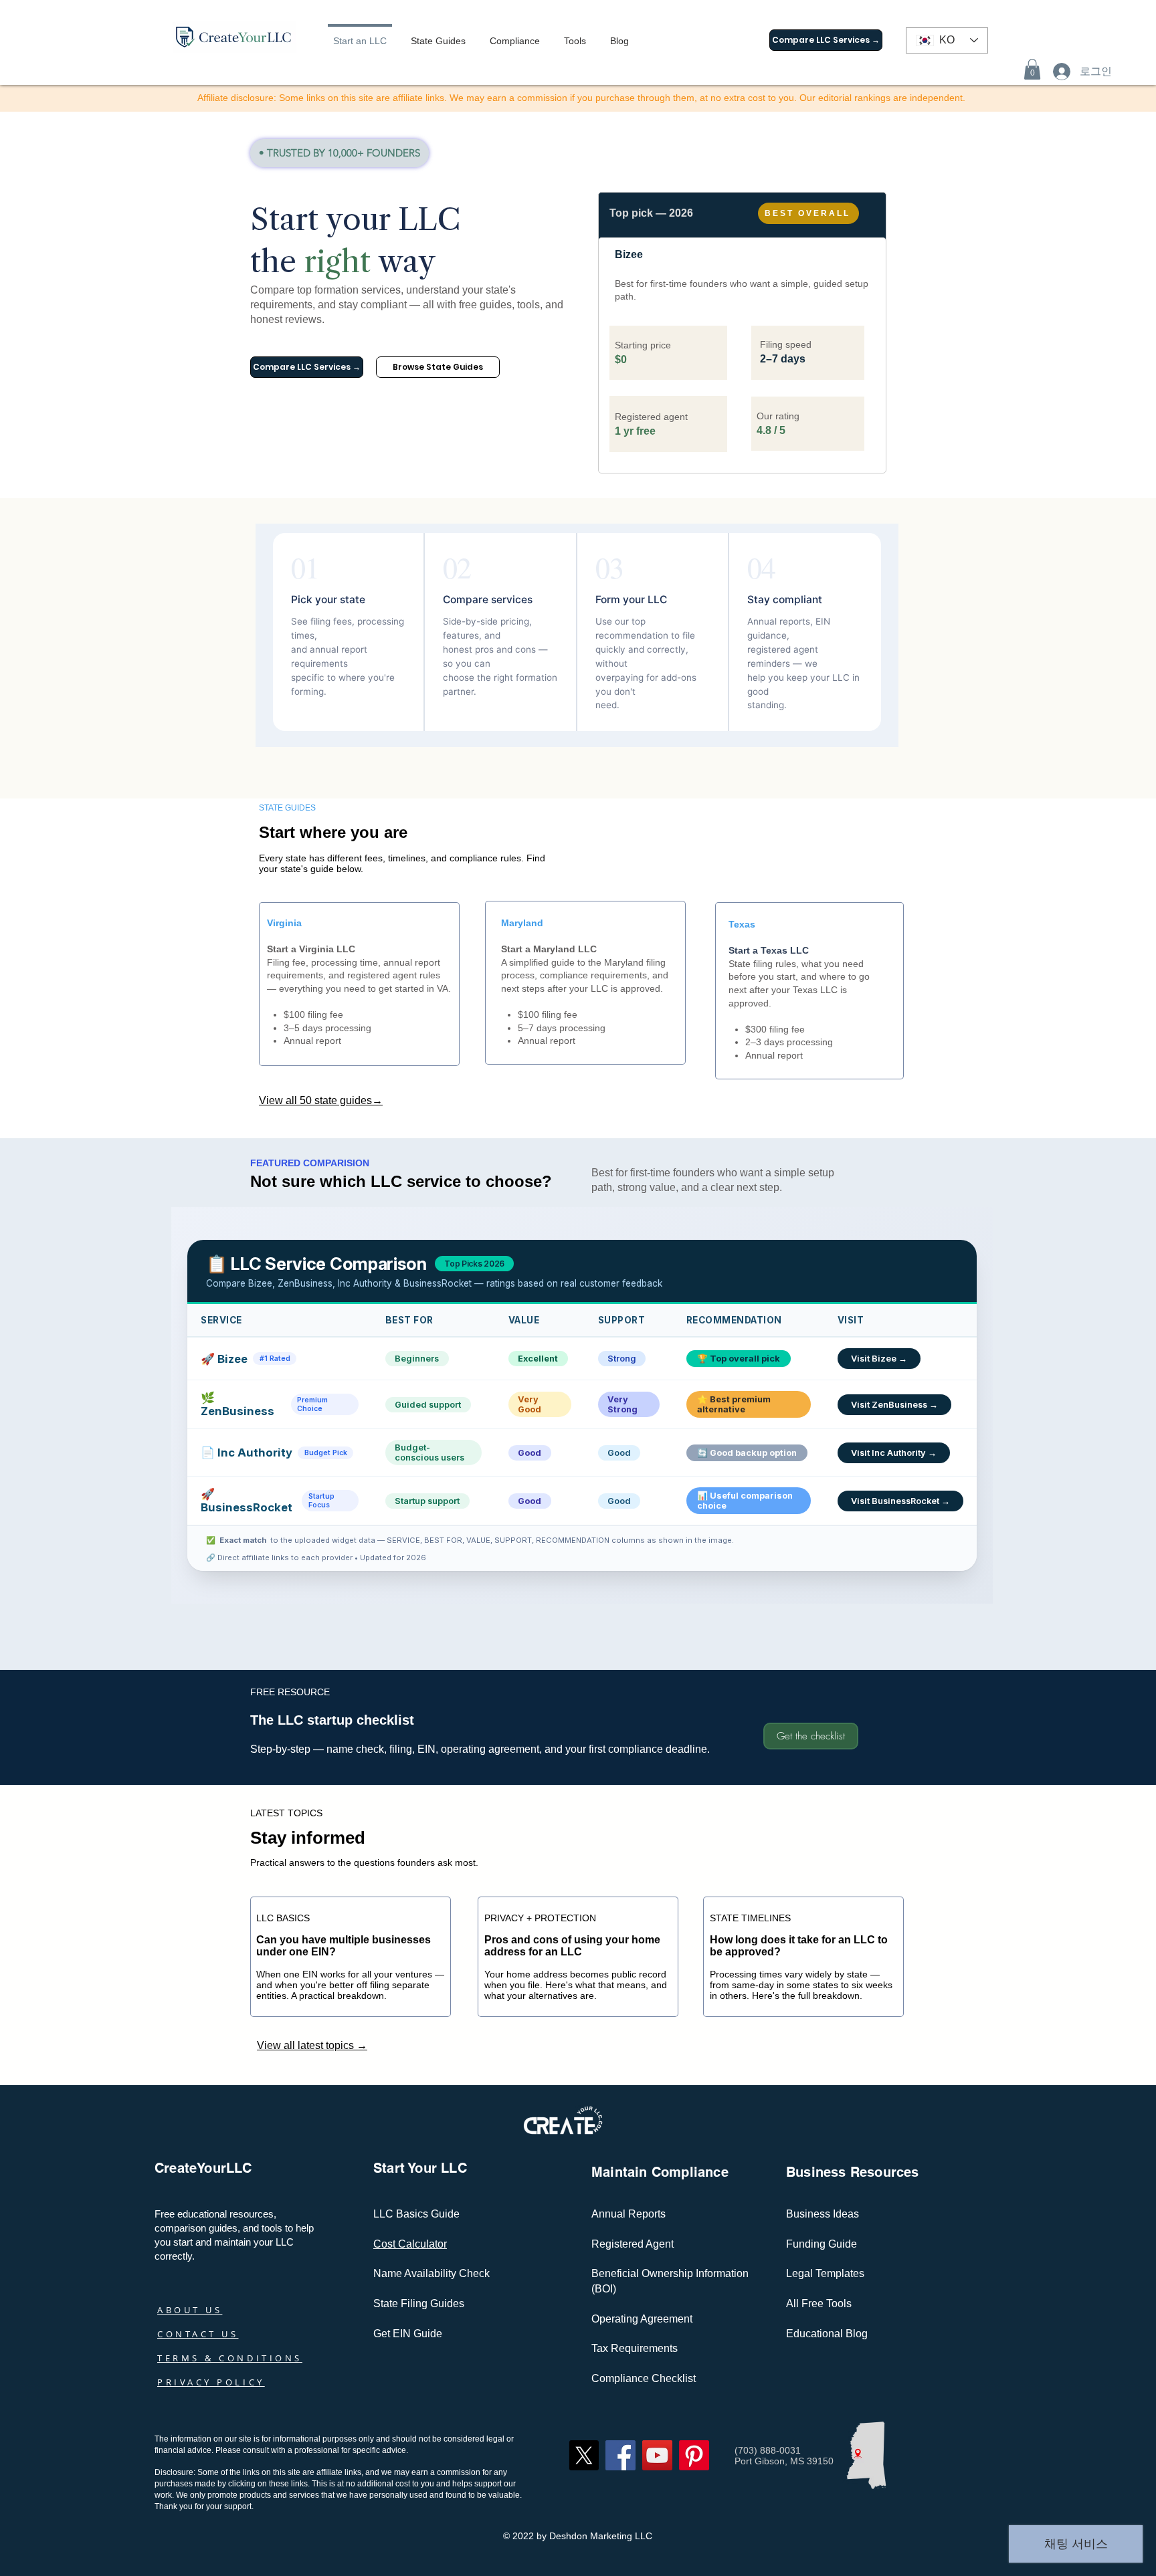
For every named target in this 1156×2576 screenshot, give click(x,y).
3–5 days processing (327, 1028)
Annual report (312, 1041)
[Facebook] (620, 2455)
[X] (584, 2455)
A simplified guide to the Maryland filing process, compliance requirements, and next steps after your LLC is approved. (585, 975)
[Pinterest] (694, 2455)
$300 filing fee (775, 1029)
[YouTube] (657, 2455)
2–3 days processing (789, 1042)
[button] (1032, 69)
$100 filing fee (313, 1014)
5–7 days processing (562, 1028)
